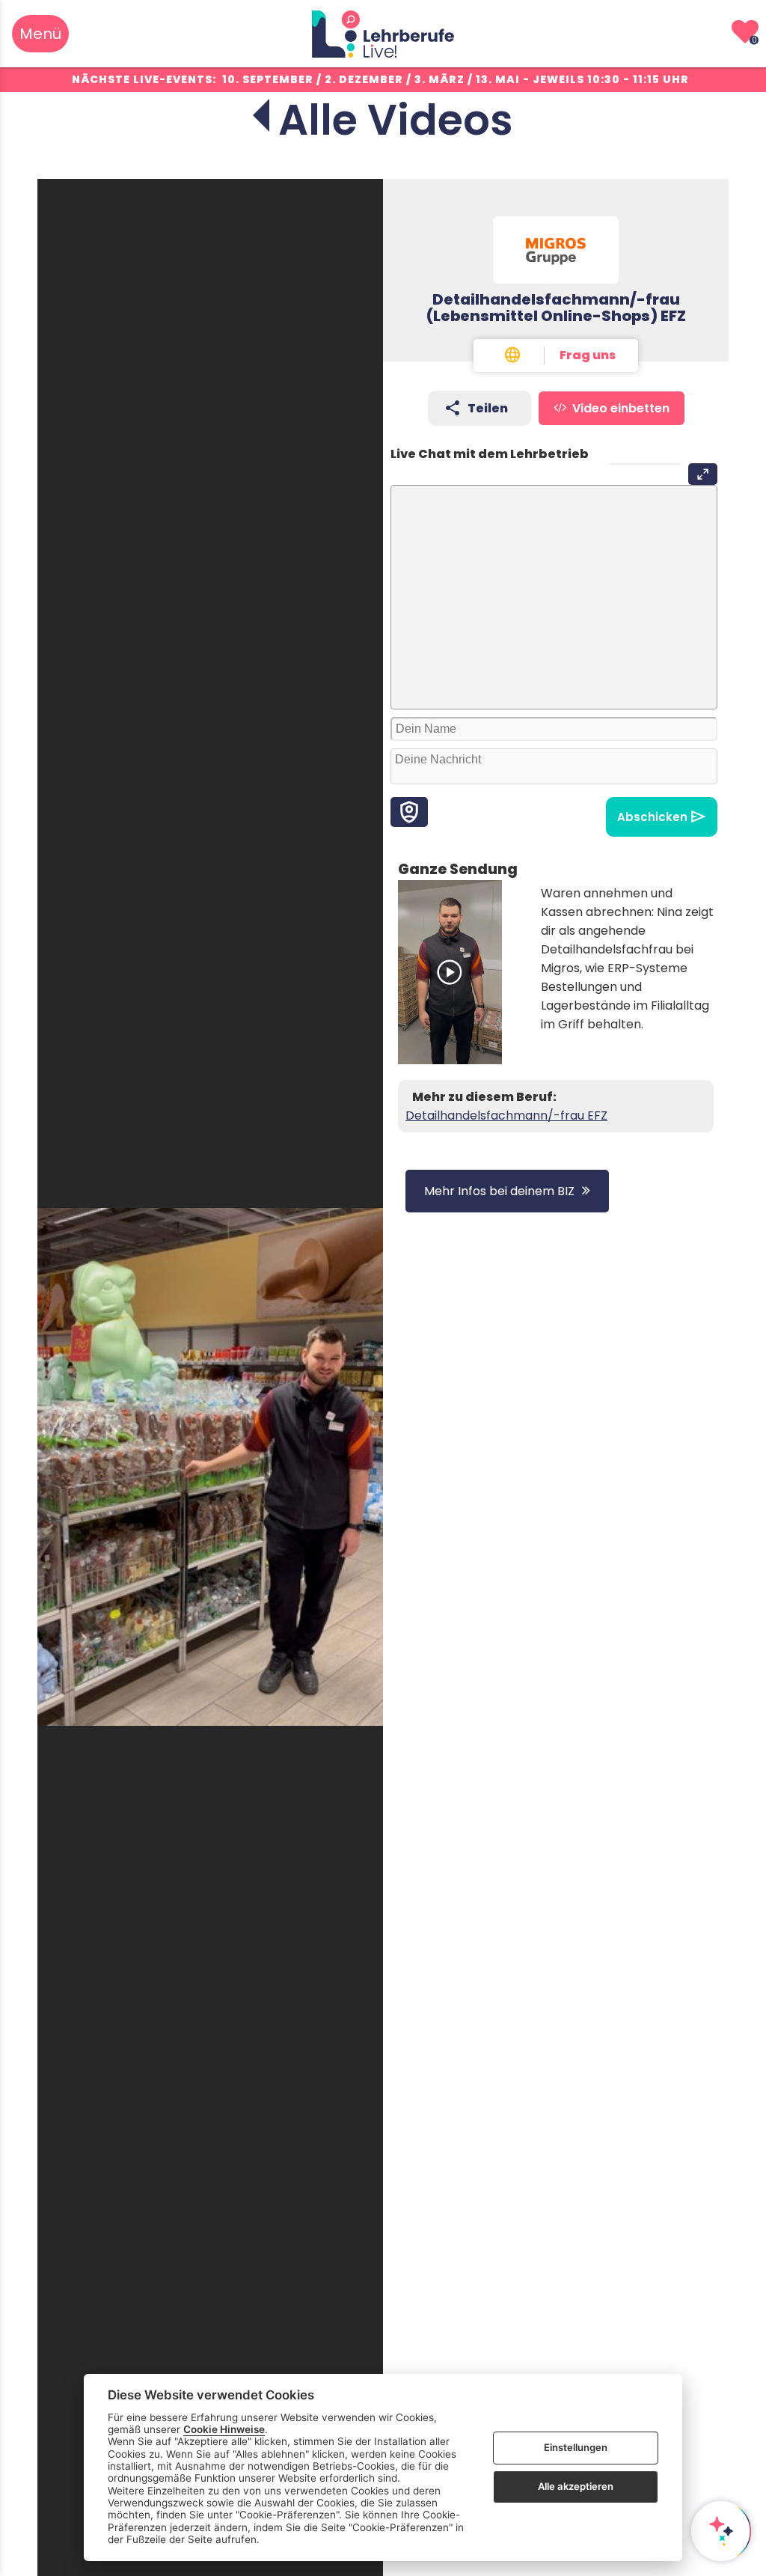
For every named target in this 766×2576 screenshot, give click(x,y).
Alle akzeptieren (576, 2486)
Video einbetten (621, 408)
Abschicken (652, 817)
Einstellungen (576, 2447)
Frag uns (588, 355)
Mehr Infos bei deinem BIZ (499, 1191)
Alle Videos (396, 120)
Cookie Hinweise (224, 2429)
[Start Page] (383, 34)
